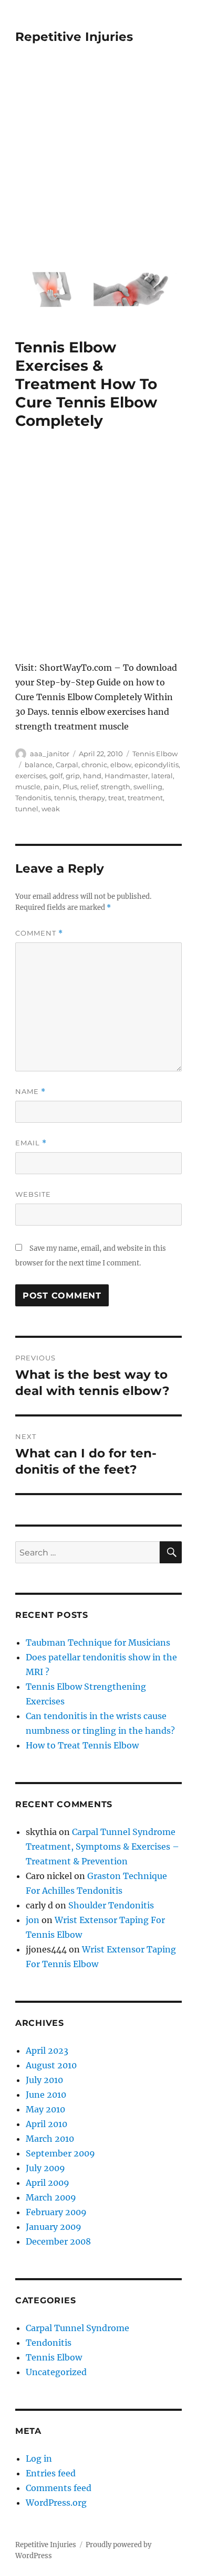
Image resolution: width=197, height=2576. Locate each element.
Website (33, 1194)
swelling (148, 787)
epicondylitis (157, 765)
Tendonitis (33, 798)
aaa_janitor (50, 754)
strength (116, 787)
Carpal (67, 765)
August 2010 (51, 2065)
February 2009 (56, 2212)
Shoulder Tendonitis (111, 1905)
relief (89, 787)
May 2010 (45, 2109)
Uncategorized (56, 2372)
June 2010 (46, 2095)
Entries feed (51, 2473)
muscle (28, 787)
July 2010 (44, 2080)
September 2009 (60, 2153)
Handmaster (126, 776)
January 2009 (54, 2227)
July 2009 (45, 2168)
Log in (39, 2459)
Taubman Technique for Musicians (98, 1643)
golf (56, 776)
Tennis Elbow (155, 754)
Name (30, 1092)
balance (39, 765)
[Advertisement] (98, 164)
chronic (94, 765)
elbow (121, 765)
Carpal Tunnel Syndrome (77, 2328)
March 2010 (50, 2139)
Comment (39, 933)
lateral (162, 776)
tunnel (27, 809)
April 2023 (47, 2051)
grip (73, 776)
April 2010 (46, 2124)
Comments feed (59, 2488)
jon (33, 1920)
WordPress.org (56, 2503)
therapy (92, 798)
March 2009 (51, 2197)
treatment (145, 798)
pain (51, 787)
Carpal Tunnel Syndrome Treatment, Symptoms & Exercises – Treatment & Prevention (102, 1847)
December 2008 (58, 2241)
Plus (70, 787)
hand (92, 776)
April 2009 (48, 2183)
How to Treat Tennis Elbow (82, 1745)
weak (51, 809)
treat (116, 798)
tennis (65, 798)
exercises (31, 776)
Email (31, 1143)
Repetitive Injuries (74, 37)
